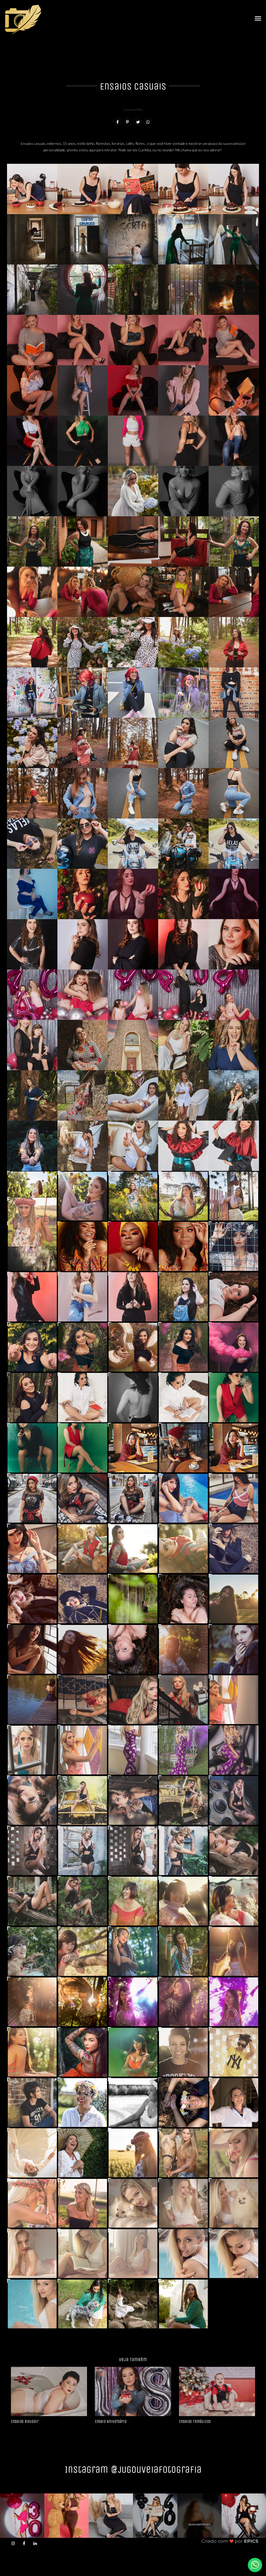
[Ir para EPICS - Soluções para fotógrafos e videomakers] (230, 2541)
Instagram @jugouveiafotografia (133, 2469)
